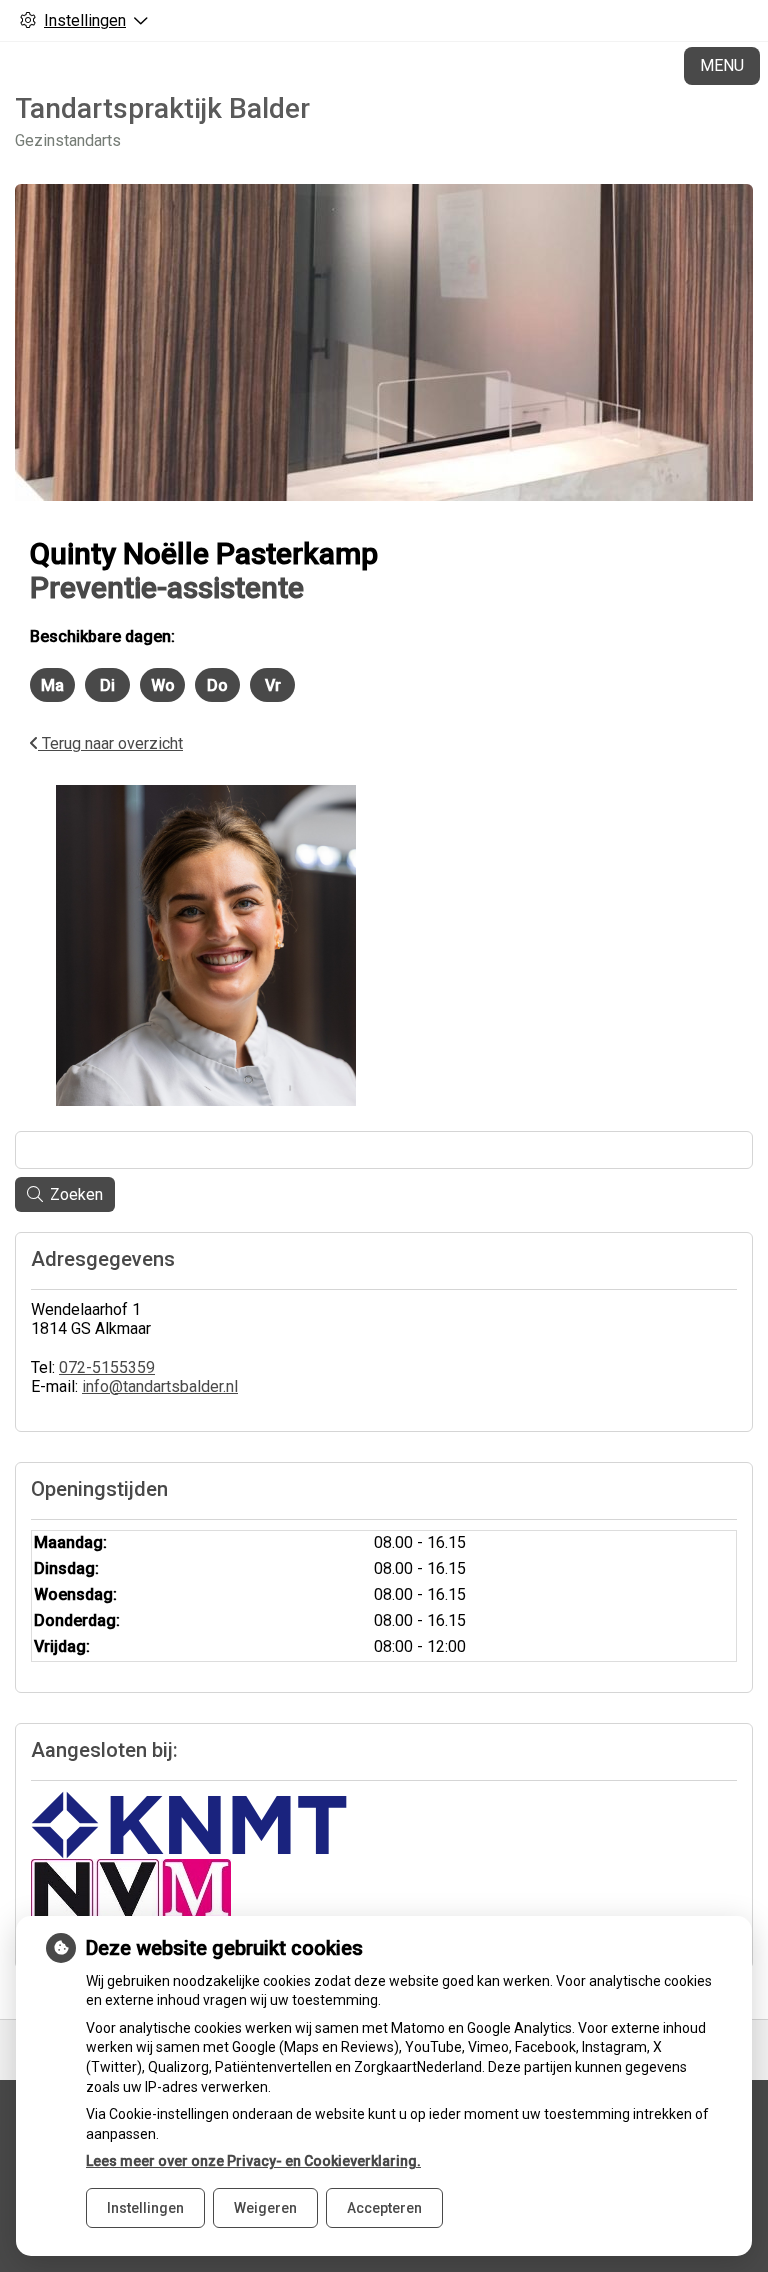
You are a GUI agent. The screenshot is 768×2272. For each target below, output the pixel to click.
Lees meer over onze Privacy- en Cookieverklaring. (253, 2161)
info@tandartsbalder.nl (160, 1386)
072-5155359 (107, 1367)
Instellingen (145, 2208)
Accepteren (384, 2208)
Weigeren (265, 2208)
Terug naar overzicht (110, 743)
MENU (722, 65)
